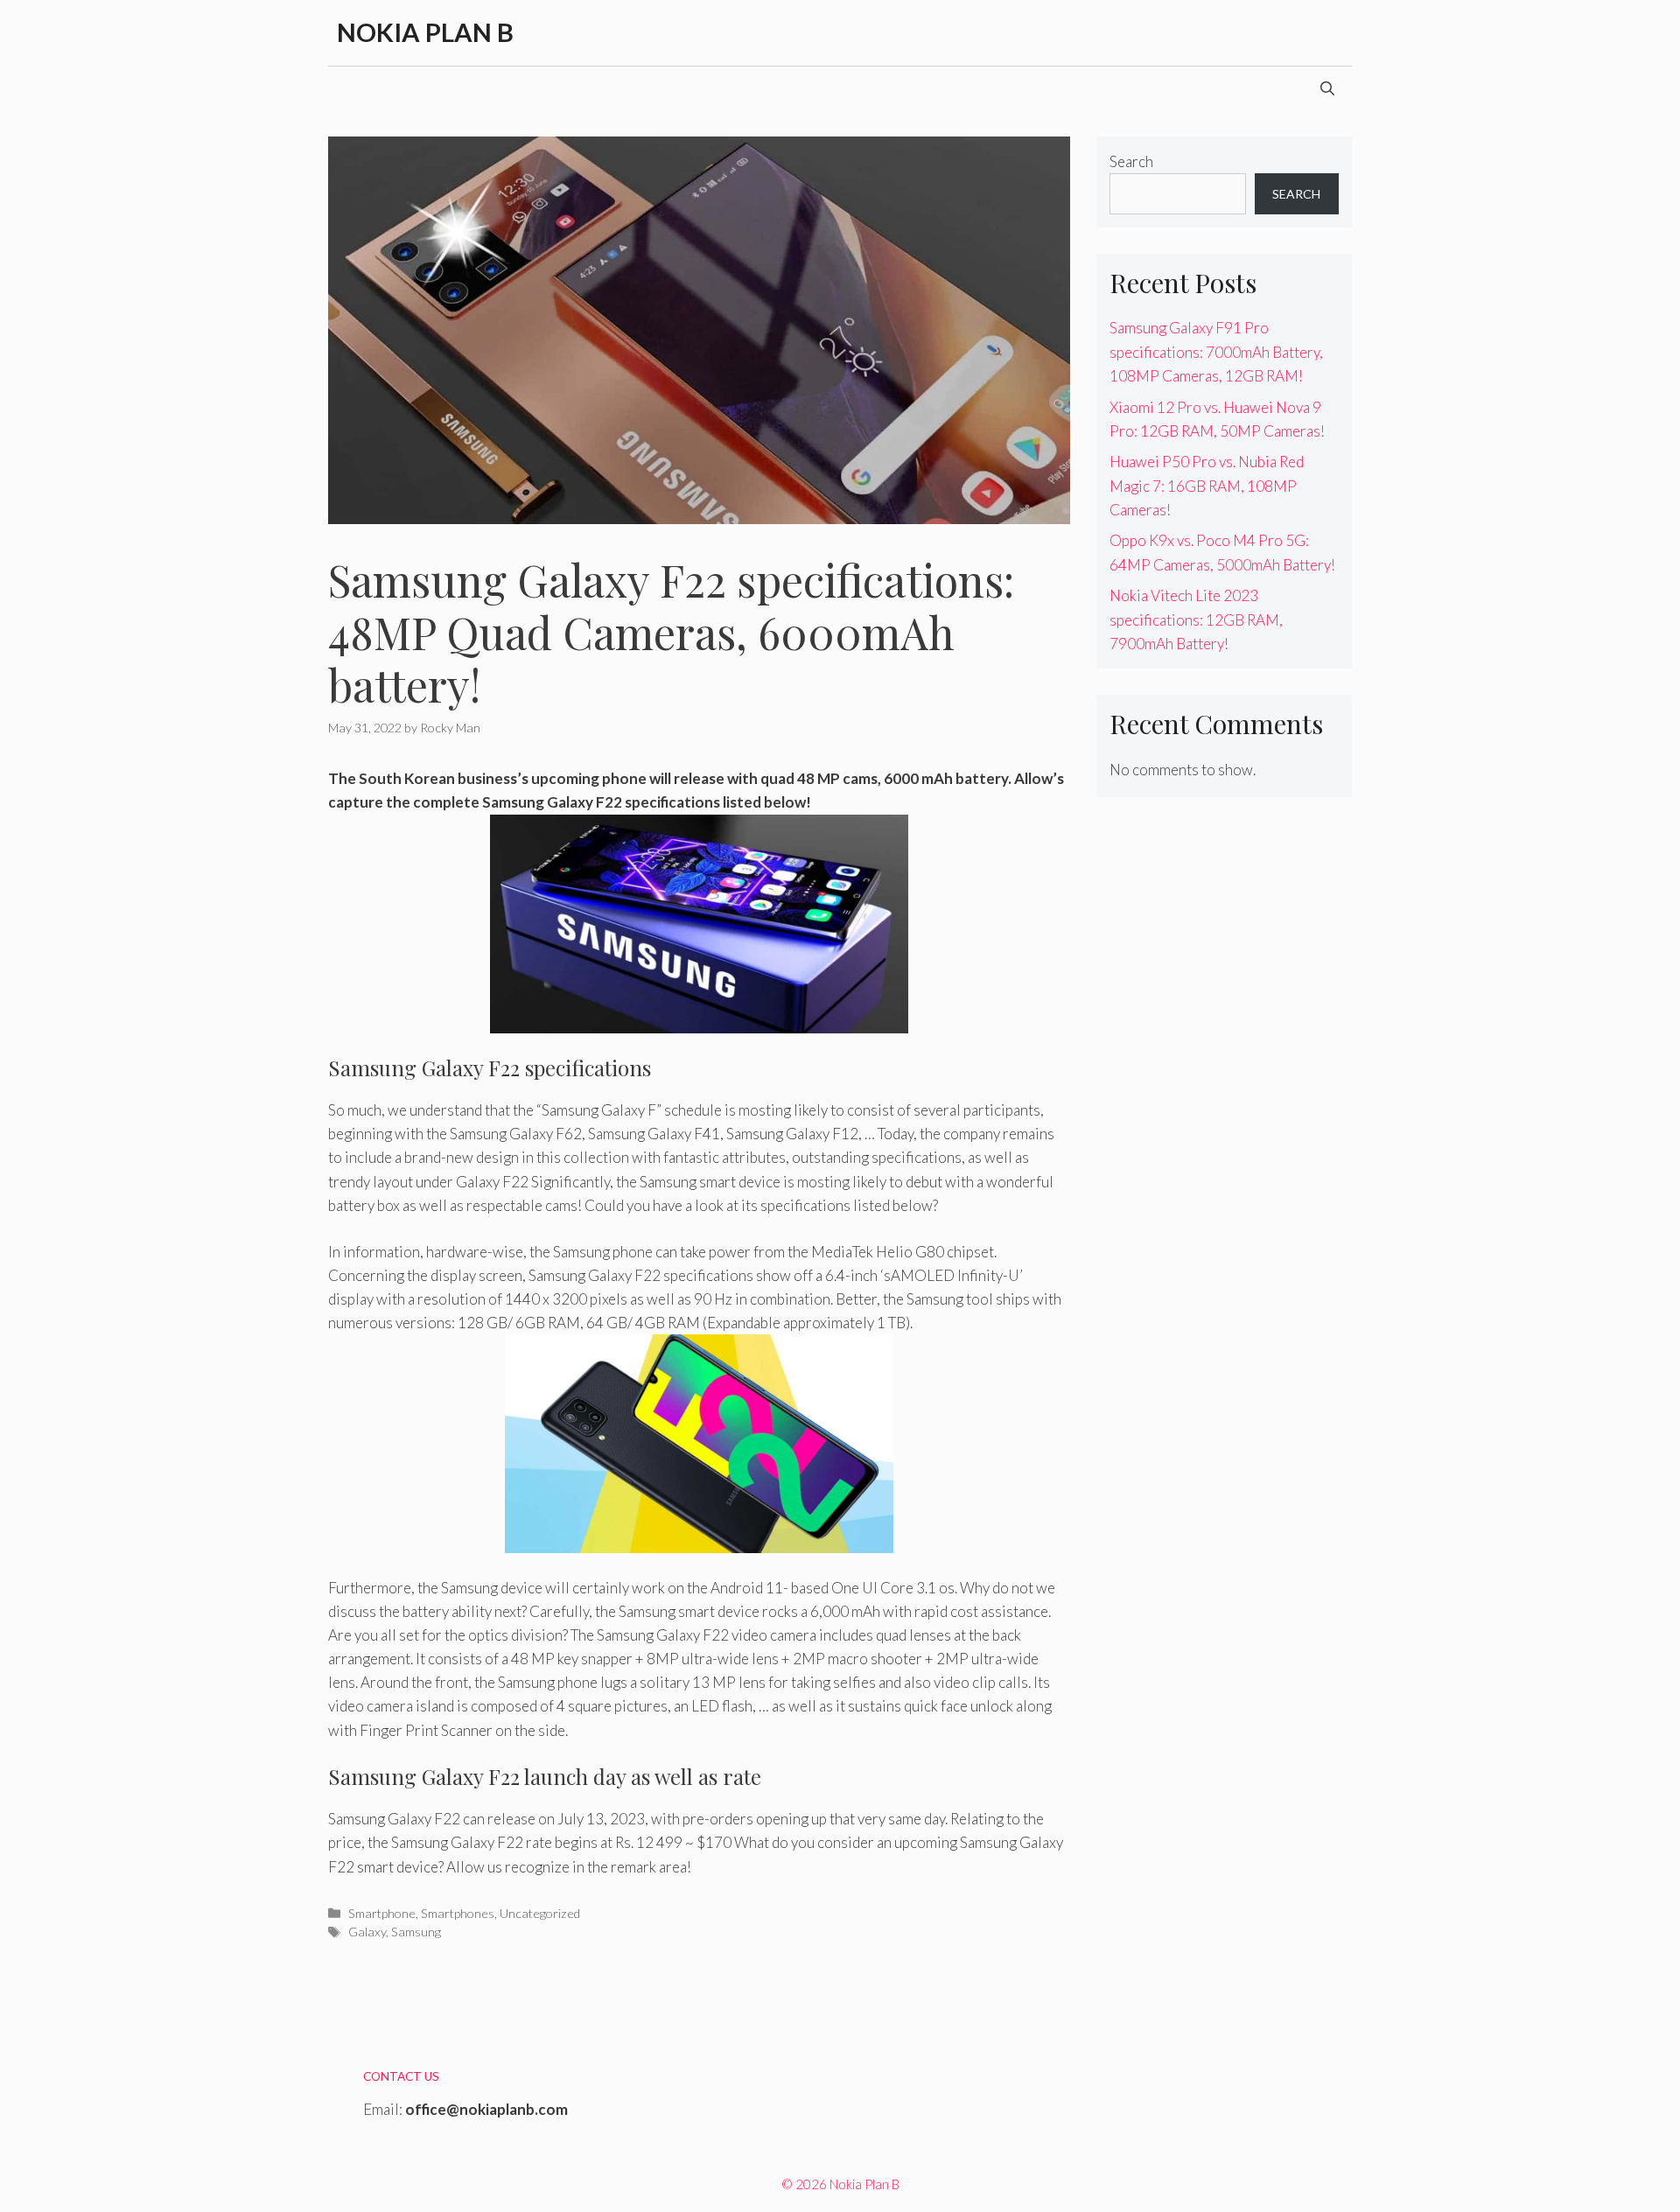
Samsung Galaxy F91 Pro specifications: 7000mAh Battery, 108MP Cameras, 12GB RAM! (1216, 351)
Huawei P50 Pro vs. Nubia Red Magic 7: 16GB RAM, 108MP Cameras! (1207, 485)
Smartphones (458, 1913)
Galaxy (367, 1932)
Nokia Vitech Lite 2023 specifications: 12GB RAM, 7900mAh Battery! (1196, 619)
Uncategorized (540, 1913)
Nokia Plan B (425, 32)
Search (1131, 161)
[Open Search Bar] (1327, 88)
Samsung (416, 1932)
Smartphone (382, 1913)
